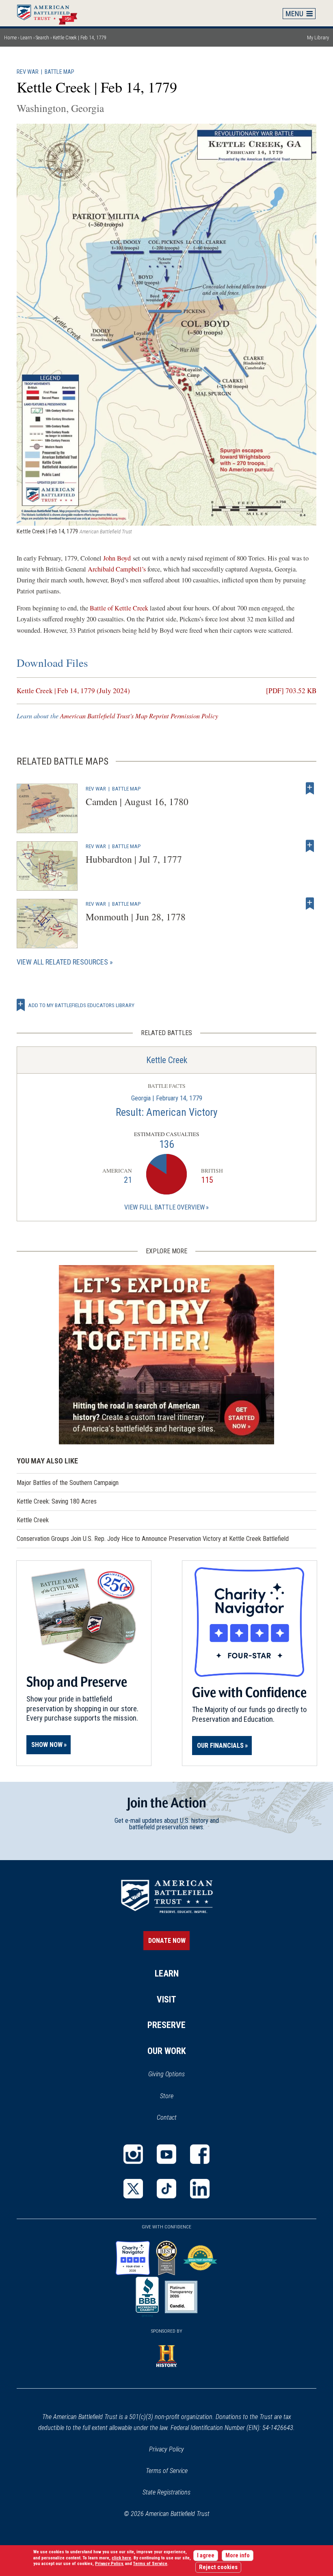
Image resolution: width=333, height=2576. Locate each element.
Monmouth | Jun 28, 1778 (136, 917)
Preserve (166, 2025)
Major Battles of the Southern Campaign (68, 1483)
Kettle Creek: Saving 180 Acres (57, 1501)
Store (177, 2097)
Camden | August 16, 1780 (137, 801)
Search (42, 38)
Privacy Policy (166, 2449)
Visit (166, 1999)
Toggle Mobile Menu (299, 13)
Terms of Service (167, 2471)
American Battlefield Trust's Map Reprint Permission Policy (139, 716)
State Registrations (166, 2492)
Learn (26, 38)
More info (238, 2556)
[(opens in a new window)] (133, 2154)
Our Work (167, 2051)
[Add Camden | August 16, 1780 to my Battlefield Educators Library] (310, 788)
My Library (318, 38)
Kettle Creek (167, 1060)
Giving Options (166, 2074)
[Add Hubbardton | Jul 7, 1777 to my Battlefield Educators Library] (310, 846)
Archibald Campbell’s (117, 569)
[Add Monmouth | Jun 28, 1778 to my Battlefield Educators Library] (310, 904)
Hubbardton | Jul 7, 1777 (134, 859)
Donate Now (167, 1941)
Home (51, 13)
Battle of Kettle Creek (119, 608)
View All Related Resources (62, 962)
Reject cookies (218, 2567)
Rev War (28, 72)
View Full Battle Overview (164, 1207)
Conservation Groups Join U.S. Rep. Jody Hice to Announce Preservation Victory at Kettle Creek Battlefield (153, 1539)
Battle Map (59, 72)
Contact (167, 2117)
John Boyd (117, 558)
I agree (206, 2556)
